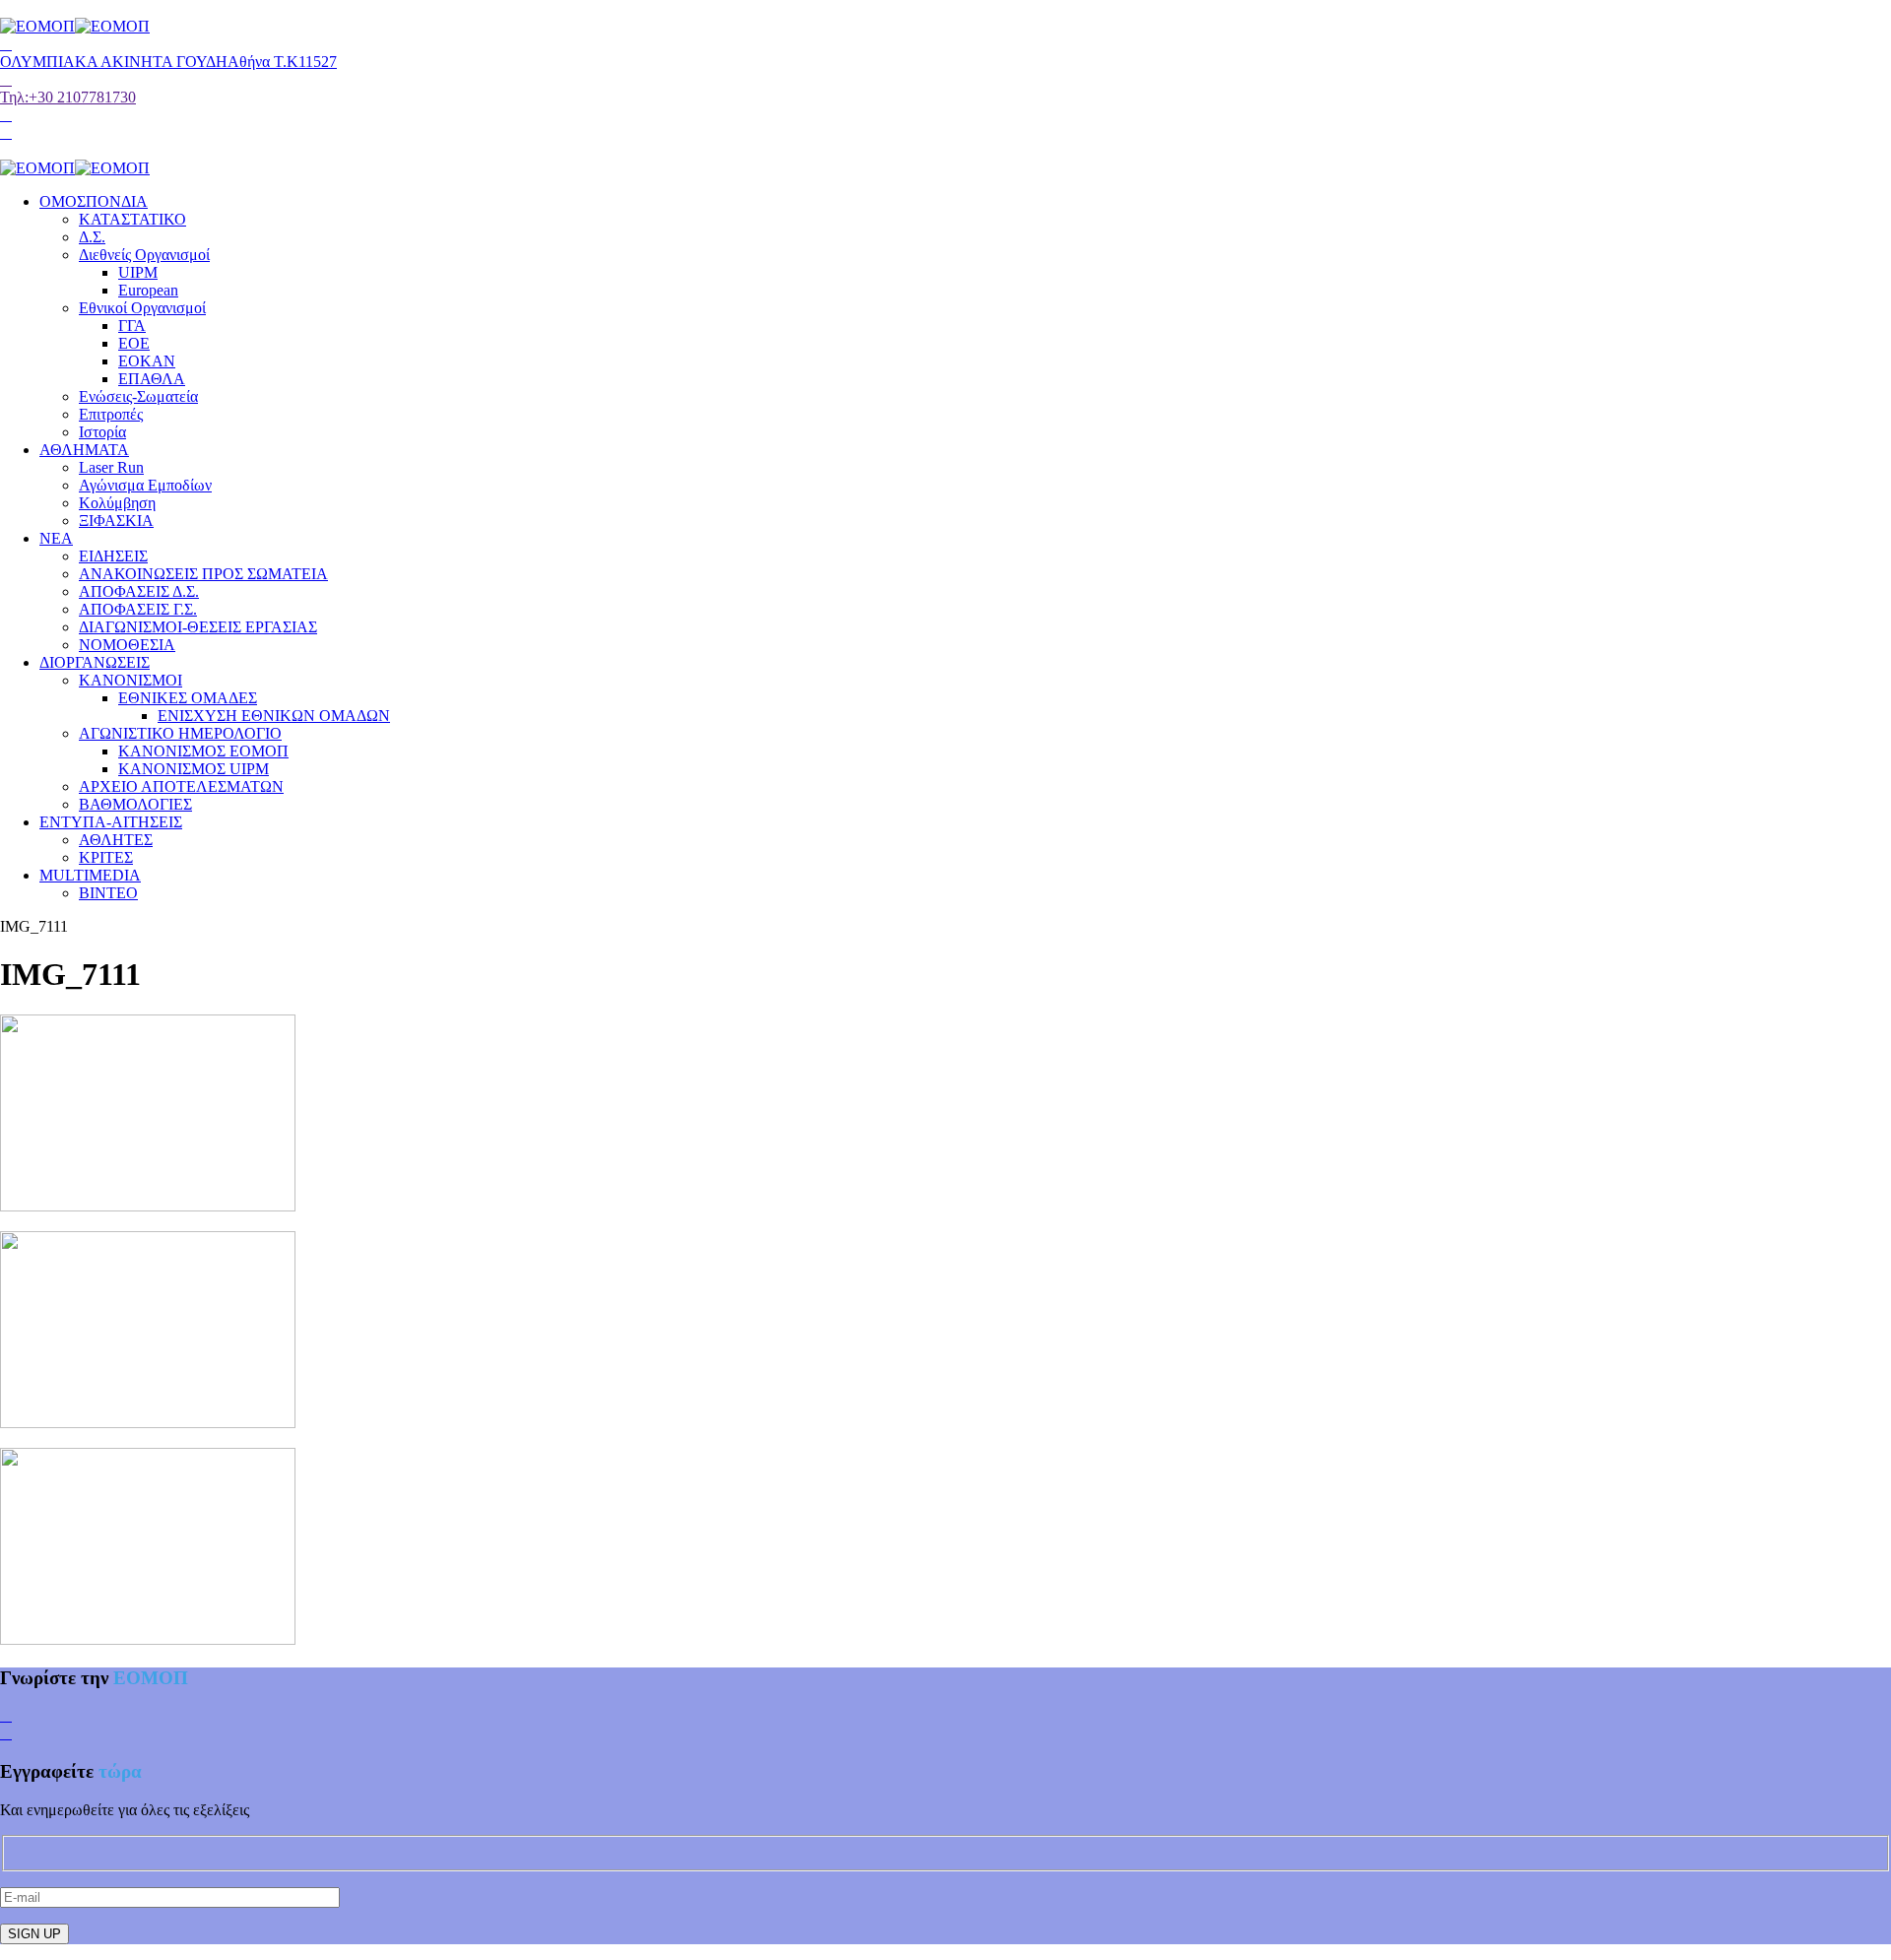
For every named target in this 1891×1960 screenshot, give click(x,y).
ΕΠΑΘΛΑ (152, 379)
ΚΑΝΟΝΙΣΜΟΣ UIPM (194, 769)
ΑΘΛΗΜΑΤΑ (84, 450)
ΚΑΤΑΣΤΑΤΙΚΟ (132, 219)
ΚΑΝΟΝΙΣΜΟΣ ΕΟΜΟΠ (203, 751)
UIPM (138, 272)
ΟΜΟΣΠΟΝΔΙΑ (94, 201)
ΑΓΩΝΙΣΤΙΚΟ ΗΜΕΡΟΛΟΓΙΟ (180, 733)
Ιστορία (102, 432)
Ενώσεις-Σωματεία (138, 396)
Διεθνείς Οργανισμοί (144, 255)
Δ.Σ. (92, 237)
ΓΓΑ (132, 326)
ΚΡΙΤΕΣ (106, 857)
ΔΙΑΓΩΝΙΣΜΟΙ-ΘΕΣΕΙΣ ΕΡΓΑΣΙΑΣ (198, 627)
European (148, 290)
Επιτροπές (111, 414)
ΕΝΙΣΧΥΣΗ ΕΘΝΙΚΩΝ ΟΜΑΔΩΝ (274, 716)
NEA (56, 538)
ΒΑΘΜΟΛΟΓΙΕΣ (135, 804)
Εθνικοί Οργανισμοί (142, 308)
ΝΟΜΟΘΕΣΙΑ (127, 645)
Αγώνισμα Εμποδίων (145, 485)
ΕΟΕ (134, 343)
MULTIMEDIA (90, 875)
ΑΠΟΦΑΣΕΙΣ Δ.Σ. (139, 591)
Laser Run (111, 467)
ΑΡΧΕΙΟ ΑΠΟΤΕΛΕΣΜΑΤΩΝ (181, 786)
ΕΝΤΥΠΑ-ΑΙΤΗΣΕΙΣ (111, 822)
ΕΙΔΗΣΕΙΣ (113, 556)
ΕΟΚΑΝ (147, 361)
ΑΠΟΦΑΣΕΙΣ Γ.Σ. (138, 609)
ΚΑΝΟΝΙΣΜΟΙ (130, 680)
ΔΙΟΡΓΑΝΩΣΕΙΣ (95, 662)
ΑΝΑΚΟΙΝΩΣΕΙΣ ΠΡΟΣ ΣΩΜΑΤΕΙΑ (203, 574)
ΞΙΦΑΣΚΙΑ (116, 521)
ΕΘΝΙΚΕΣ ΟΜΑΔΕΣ (188, 698)
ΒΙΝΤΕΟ (108, 893)
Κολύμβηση (117, 503)
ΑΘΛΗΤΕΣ (116, 840)
